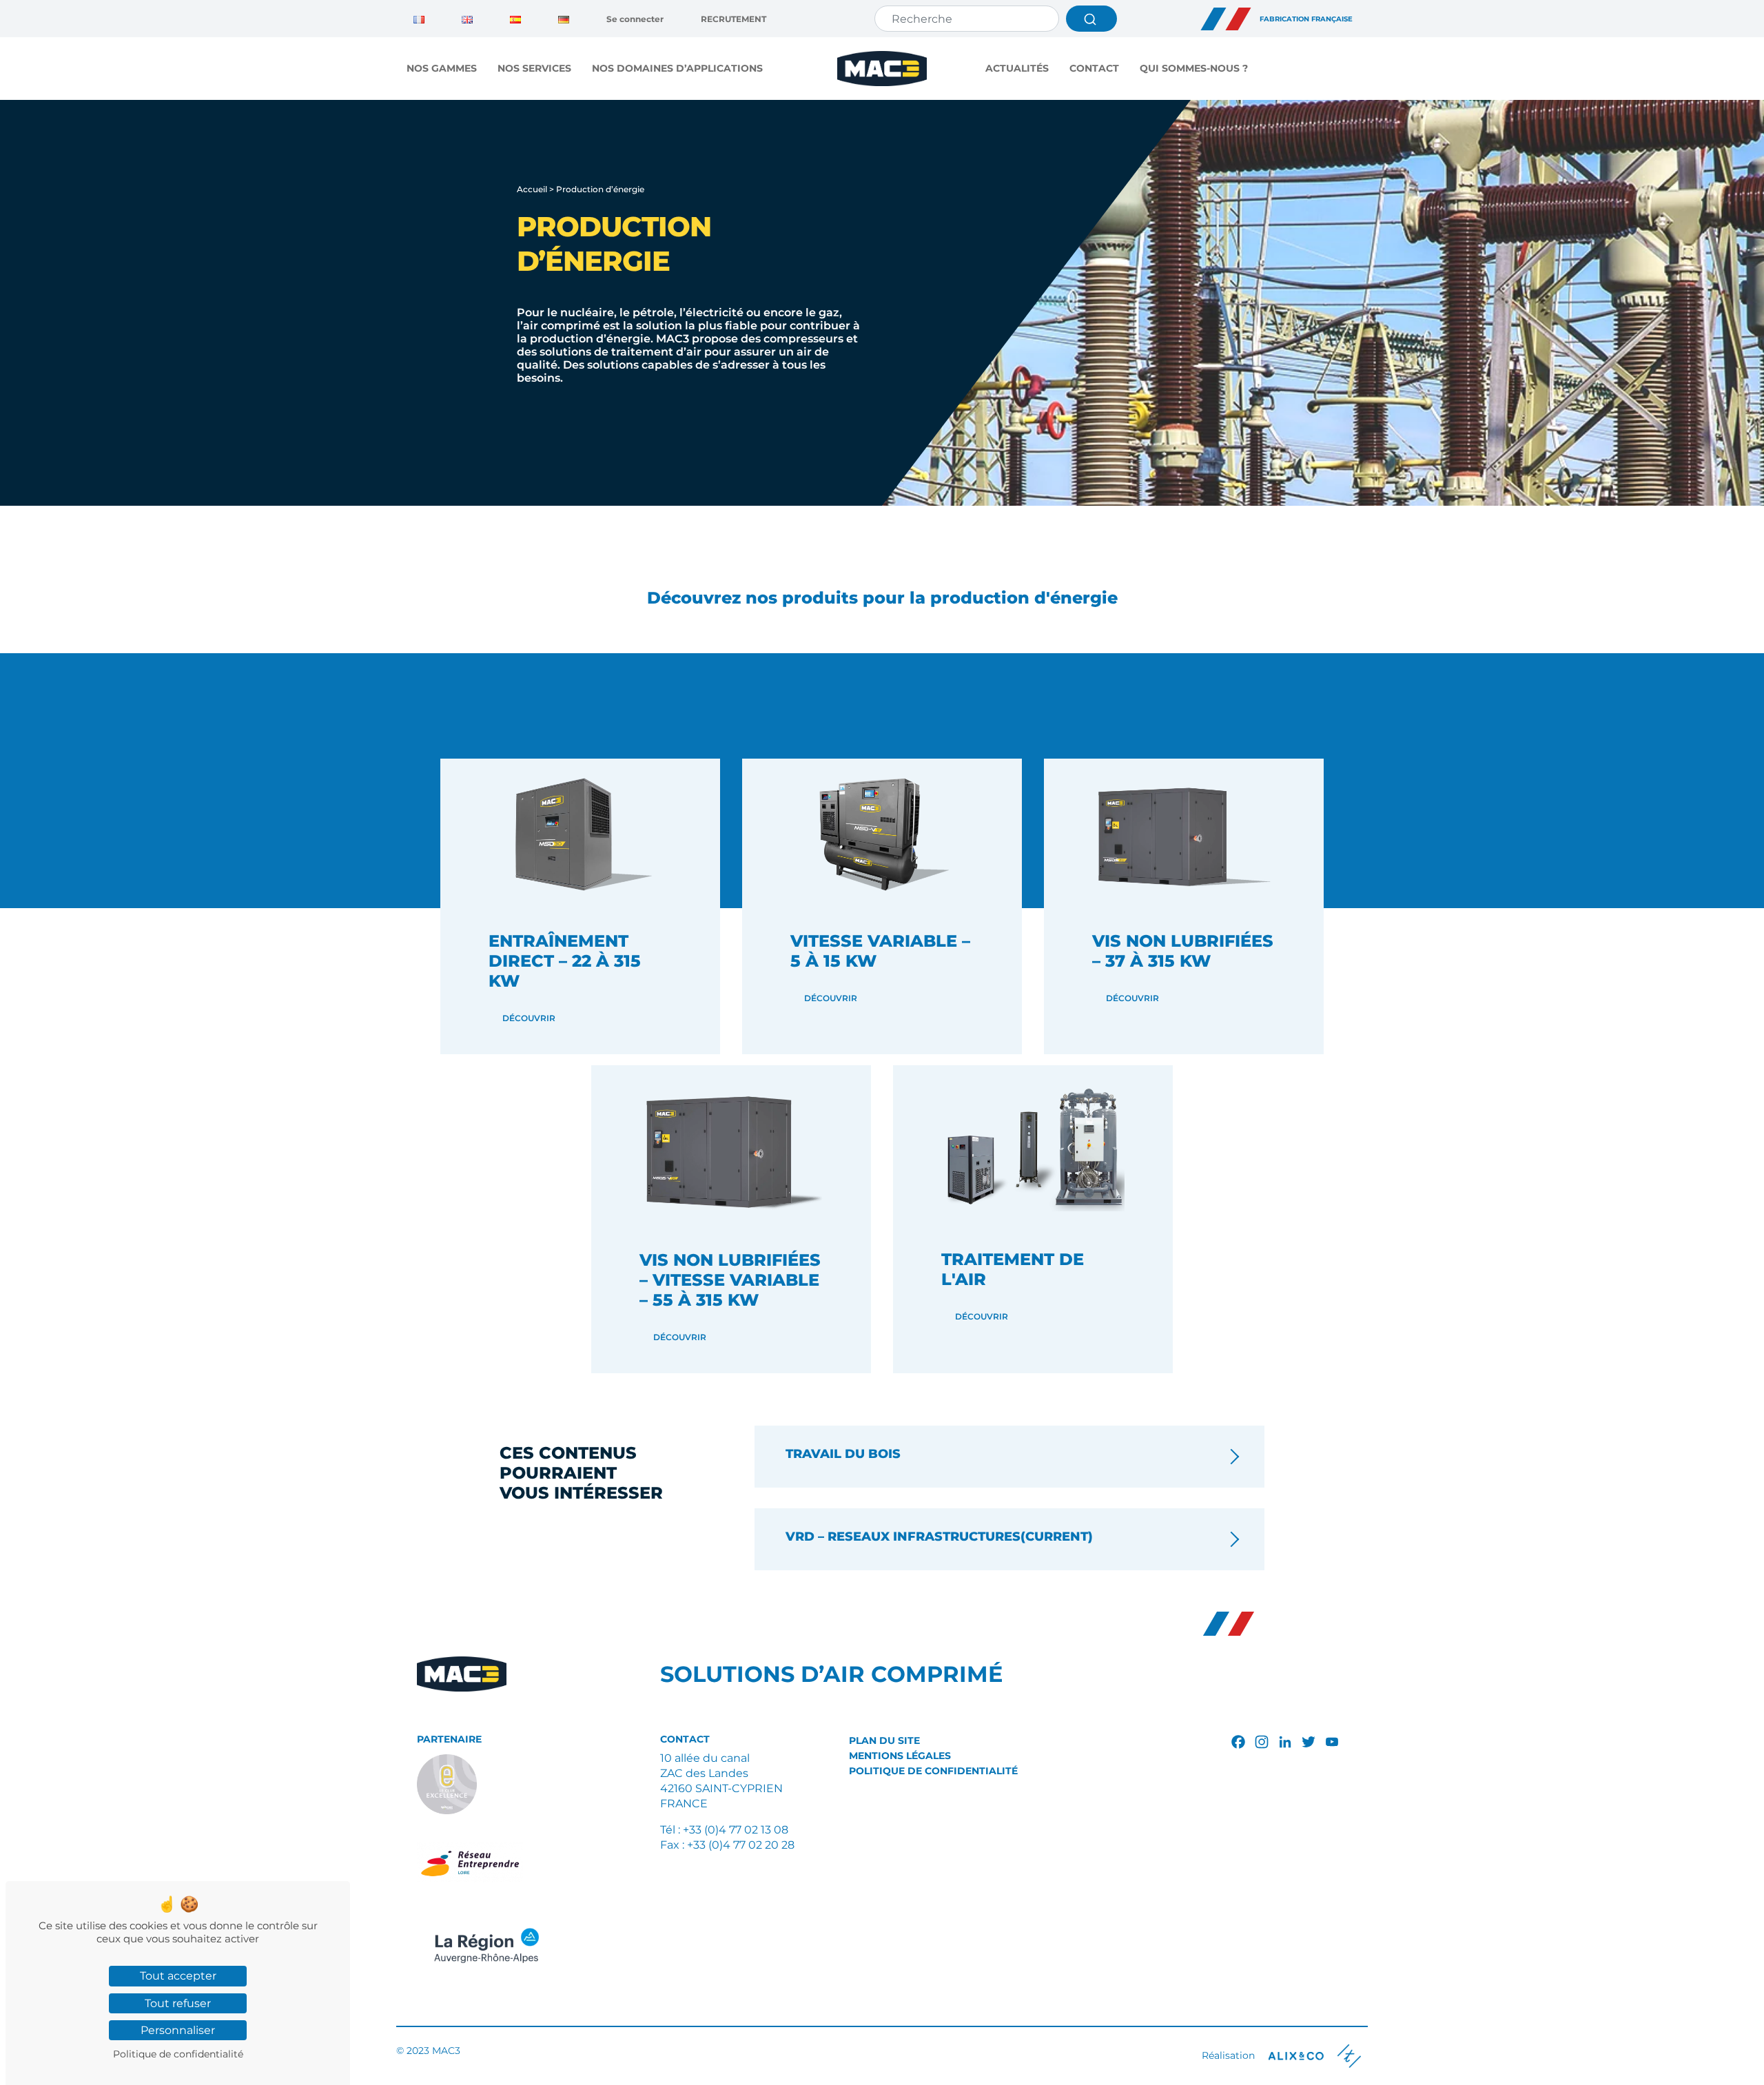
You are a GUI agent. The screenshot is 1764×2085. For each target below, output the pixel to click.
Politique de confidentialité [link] (178, 2054)
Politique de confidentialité (933, 1771)
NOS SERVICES (534, 68)
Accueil (532, 189)
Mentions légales (900, 1756)
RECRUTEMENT (734, 19)
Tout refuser (178, 2003)
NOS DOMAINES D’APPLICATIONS (677, 68)
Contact (1094, 68)
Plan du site (884, 1740)
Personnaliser (178, 2030)
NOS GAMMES (442, 68)
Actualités (1017, 68)
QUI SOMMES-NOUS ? (1194, 68)
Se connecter (635, 19)
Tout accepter (178, 1976)
